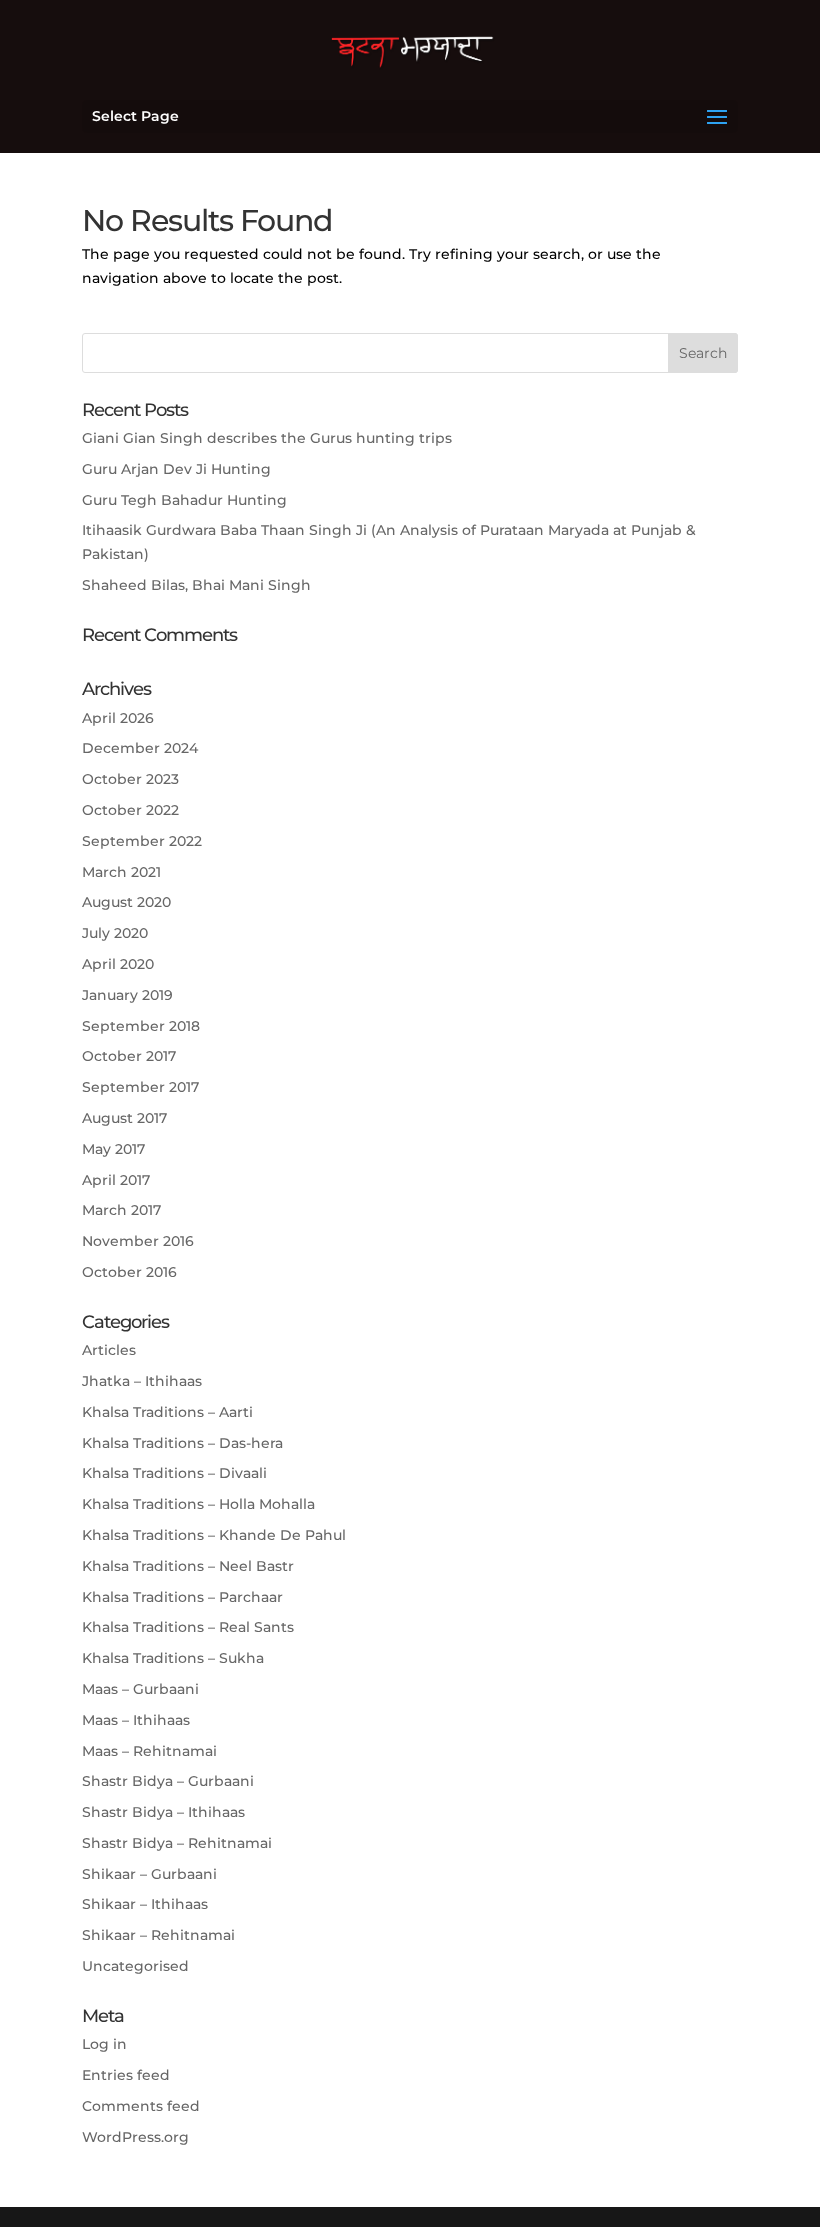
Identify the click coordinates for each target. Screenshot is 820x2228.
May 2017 (113, 1149)
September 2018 (141, 1026)
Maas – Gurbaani (140, 1689)
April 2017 (116, 1180)
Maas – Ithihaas (136, 1720)
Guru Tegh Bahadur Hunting (184, 500)
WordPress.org (135, 2137)
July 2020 (115, 933)
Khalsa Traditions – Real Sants (188, 1627)
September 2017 (140, 1087)
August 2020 (126, 902)
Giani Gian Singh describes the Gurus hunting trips (267, 438)
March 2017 (121, 1210)
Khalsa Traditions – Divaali (174, 1473)
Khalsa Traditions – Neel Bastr (188, 1566)
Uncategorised (135, 1966)
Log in (104, 2044)
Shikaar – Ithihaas (145, 1904)
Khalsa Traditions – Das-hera (182, 1443)
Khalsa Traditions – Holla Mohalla (198, 1504)
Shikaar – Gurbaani (149, 1874)
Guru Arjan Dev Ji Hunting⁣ (176, 469)
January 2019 (127, 995)
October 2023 (130, 779)
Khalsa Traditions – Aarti (167, 1412)
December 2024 (140, 748)
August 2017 (124, 1118)
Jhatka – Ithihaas (142, 1381)
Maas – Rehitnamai (149, 1751)
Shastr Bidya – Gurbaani (168, 1781)
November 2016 (138, 1241)
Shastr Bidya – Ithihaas (163, 1812)
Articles (109, 1350)
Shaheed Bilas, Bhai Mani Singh (196, 585)
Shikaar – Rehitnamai (158, 1935)
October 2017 (129, 1056)
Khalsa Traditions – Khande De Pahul (214, 1535)
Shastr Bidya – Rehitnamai (177, 1843)
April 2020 (118, 964)
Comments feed (141, 2106)
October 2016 (129, 1272)
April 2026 (118, 718)
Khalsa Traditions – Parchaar (182, 1597)
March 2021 (121, 872)
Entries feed (126, 2075)
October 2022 (130, 810)
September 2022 (142, 841)
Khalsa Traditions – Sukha (173, 1658)
